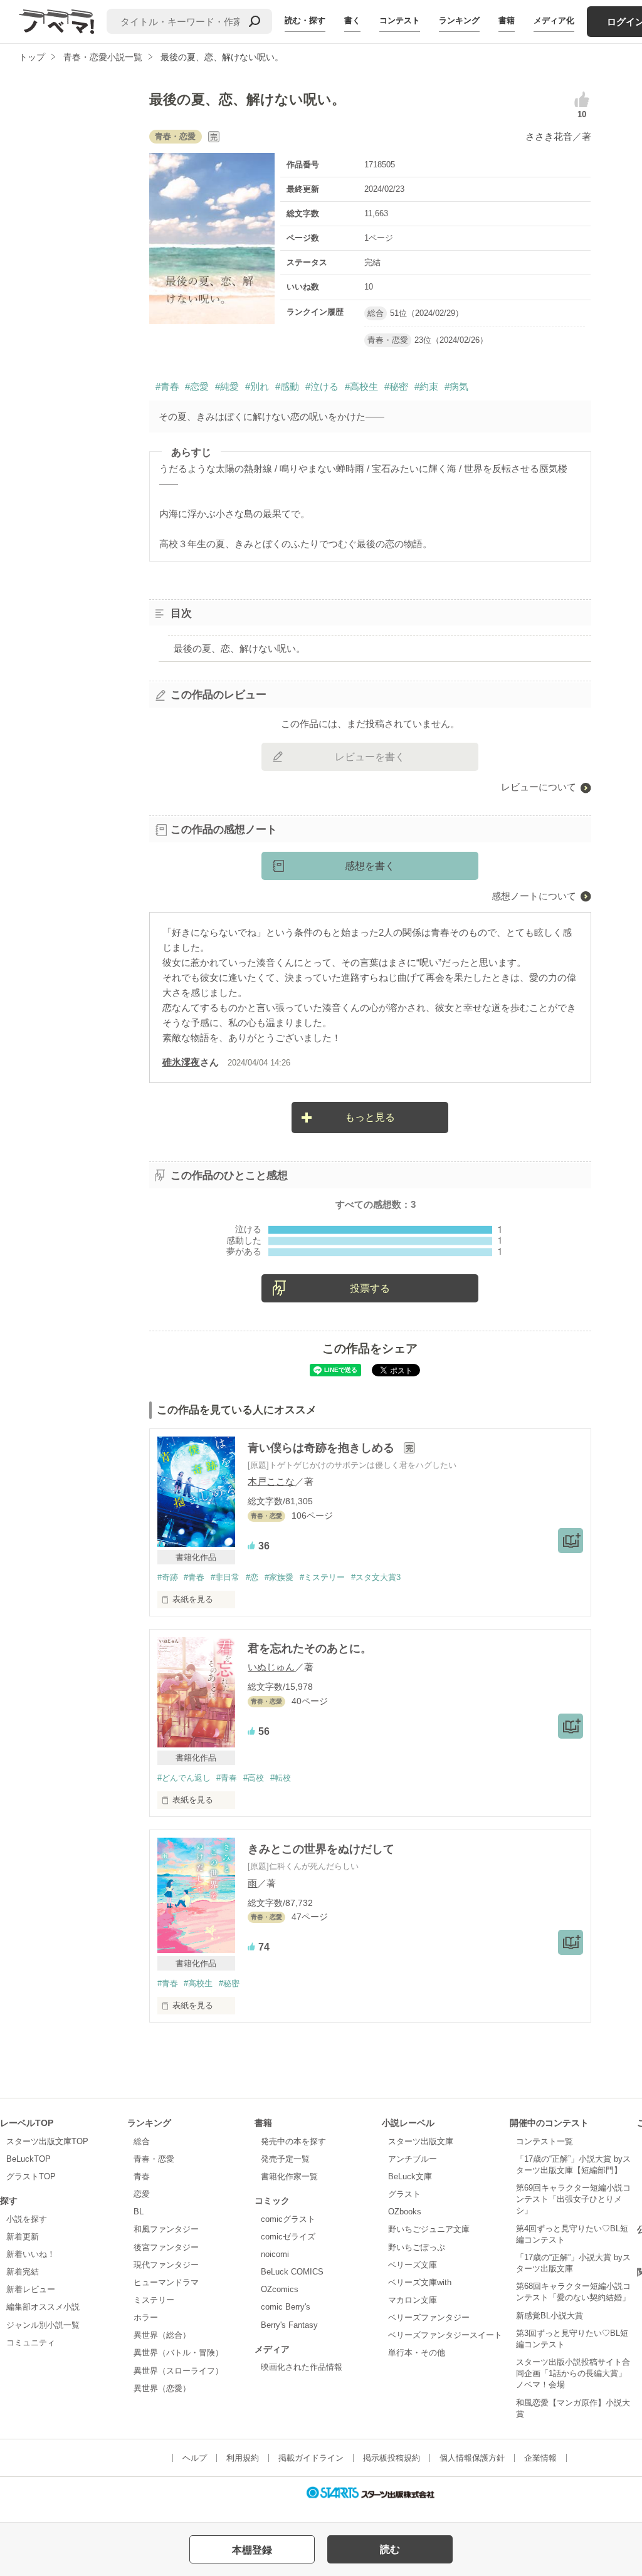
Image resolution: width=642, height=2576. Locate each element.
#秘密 (396, 386)
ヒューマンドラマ (166, 2282)
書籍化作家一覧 (289, 2176)
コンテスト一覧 (545, 2141)
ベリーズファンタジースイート (445, 2335)
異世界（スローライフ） (178, 2371)
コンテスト (400, 20)
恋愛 (142, 2194)
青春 (142, 2176)
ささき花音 (549, 136)
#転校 (281, 1778)
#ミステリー (322, 1577)
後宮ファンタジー (166, 2247)
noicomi (275, 2254)
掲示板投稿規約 (392, 2458)
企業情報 (540, 2458)
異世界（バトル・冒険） (178, 2353)
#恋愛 (197, 386)
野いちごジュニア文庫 (429, 2229)
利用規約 (243, 2458)
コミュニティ (31, 2343)
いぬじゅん (271, 1667)
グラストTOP (31, 2176)
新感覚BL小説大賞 (550, 2316)
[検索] (255, 21)
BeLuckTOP (29, 2159)
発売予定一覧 (285, 2159)
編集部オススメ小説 (43, 2307)
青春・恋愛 (154, 2159)
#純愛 (227, 386)
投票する (370, 1288)
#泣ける (322, 386)
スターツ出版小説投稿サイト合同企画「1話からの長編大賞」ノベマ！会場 (573, 2373)
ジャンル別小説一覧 (43, 2325)
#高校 (254, 1778)
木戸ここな (271, 1481)
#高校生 (361, 386)
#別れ (257, 386)
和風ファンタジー (166, 2229)
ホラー (146, 2317)
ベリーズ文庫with (420, 2282)
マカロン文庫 (413, 2300)
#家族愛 (279, 1577)
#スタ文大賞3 (376, 1577)
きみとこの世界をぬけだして (321, 1849)
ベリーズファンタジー (429, 2317)
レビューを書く (370, 757)
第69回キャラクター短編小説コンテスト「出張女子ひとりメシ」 (573, 2199)
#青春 (167, 386)
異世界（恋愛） (162, 2388)
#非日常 (225, 1577)
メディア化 (554, 20)
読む (390, 2549)
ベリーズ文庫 (413, 2265)
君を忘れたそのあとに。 (310, 1648)
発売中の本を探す (293, 2141)
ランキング (459, 20)
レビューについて (539, 787)
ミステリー (154, 2300)
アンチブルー (413, 2159)
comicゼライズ (288, 2237)
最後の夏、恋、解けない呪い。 (239, 648)
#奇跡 (168, 1577)
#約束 (426, 386)
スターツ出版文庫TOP (47, 2141)
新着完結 (23, 2272)
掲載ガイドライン (311, 2458)
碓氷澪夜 (181, 1062)
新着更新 (23, 2237)
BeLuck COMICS (292, 2272)
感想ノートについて (534, 896)
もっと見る (370, 1117)
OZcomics (280, 2289)
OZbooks (405, 2212)
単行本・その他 (417, 2353)
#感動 (287, 386)
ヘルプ (195, 2458)
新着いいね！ (31, 2254)
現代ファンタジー (166, 2265)
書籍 (507, 20)
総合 (142, 2141)
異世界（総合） (162, 2335)
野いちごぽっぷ (417, 2247)
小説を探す (27, 2219)
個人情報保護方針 (472, 2458)
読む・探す (305, 20)
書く (352, 20)
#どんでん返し (184, 1778)
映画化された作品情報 (302, 2367)
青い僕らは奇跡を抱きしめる (323, 1448)
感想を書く (370, 866)
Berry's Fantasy (289, 2325)
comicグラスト (288, 2219)
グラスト (404, 2194)
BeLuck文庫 (410, 2176)
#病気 (456, 386)
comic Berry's (286, 2307)
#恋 (252, 1577)
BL (139, 2212)
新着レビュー (31, 2289)
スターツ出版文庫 (421, 2141)
